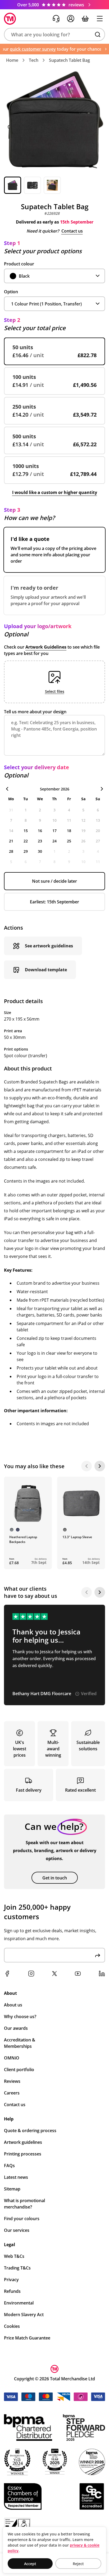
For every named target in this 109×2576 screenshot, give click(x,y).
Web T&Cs (14, 2256)
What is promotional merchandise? (24, 2204)
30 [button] (40, 851)
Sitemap (12, 2189)
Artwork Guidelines (46, 647)
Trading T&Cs (17, 2268)
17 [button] (54, 831)
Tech (34, 60)
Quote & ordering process (30, 2131)
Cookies (12, 2326)
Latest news (16, 2177)
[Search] (98, 34)
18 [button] (69, 831)
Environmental (19, 2303)
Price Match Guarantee (27, 2338)
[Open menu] (100, 19)
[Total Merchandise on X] (54, 1974)
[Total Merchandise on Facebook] (7, 1974)
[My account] (71, 19)
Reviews (12, 2081)
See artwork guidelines (49, 946)
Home (12, 60)
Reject (78, 2564)
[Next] (100, 1466)
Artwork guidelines (23, 2142)
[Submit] (98, 1955)
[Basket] (85, 19)
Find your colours (22, 2219)
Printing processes (23, 2154)
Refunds (12, 2291)
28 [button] (11, 851)
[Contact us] (56, 19)
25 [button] (69, 841)
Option (11, 292)
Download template (46, 970)
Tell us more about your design (35, 712)
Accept (30, 2564)
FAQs (9, 2166)
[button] (54, 34)
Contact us (72, 231)
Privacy (11, 2280)
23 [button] (40, 841)
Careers (12, 2093)
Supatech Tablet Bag (69, 60)
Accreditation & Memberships (20, 2043)
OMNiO (12, 2058)
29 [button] (26, 851)
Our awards (16, 2028)
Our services (17, 2230)
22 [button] (26, 841)
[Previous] (87, 1466)
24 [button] (54, 841)
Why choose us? (20, 2017)
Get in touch (55, 1878)
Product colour (19, 264)
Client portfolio (19, 2070)
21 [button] (11, 841)
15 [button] (26, 831)
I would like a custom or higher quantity (55, 492)
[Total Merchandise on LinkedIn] (102, 1974)
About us (13, 2005)
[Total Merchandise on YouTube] (78, 1974)
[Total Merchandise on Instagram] (31, 1974)
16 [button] (40, 831)
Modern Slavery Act (24, 2315)
